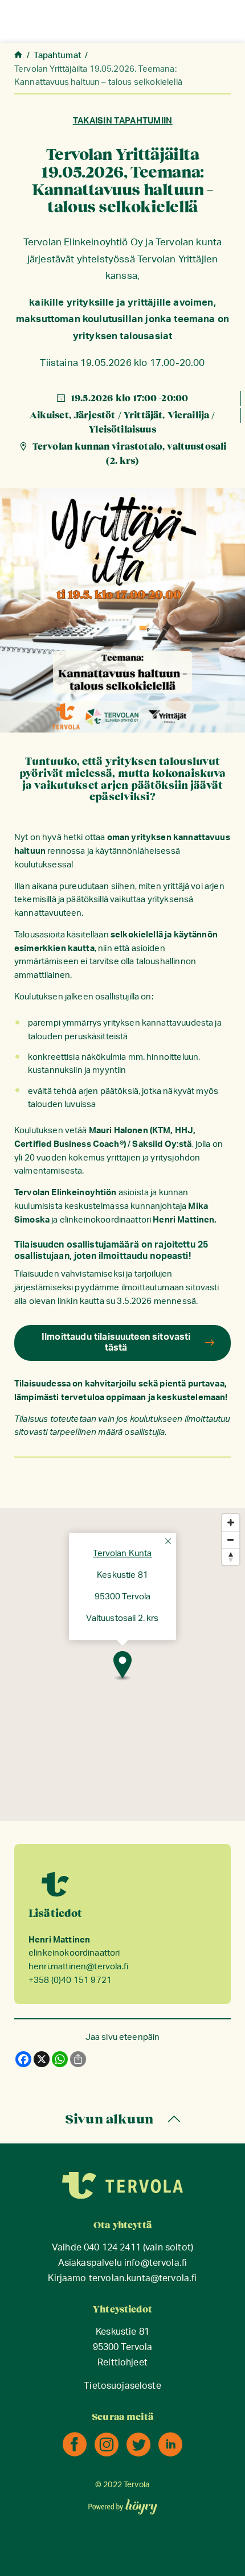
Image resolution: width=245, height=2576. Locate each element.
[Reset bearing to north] (231, 1557)
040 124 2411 (112, 2248)
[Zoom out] (231, 1540)
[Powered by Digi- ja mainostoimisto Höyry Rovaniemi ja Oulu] (123, 2503)
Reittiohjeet (122, 2363)
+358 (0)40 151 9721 (70, 1980)
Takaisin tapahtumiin (122, 121)
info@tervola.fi (156, 2263)
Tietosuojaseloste (122, 2386)
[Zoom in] (231, 1522)
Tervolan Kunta (122, 1554)
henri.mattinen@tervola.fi (78, 1967)
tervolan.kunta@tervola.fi (143, 2279)
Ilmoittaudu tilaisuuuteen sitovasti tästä (116, 1342)
